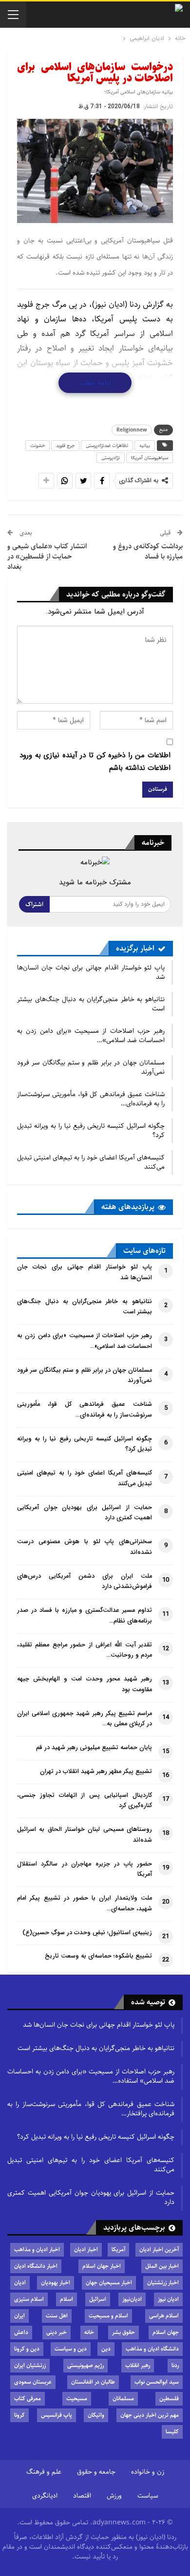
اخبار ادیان (86, 2249)
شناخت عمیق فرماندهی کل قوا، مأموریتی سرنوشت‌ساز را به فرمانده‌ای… (91, 1099)
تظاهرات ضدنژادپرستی (107, 446)
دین (106, 2349)
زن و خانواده (148, 2472)
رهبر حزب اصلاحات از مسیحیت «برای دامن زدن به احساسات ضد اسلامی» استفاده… (91, 2076)
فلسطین (169, 2399)
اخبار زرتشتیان (163, 2283)
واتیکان (96, 2415)
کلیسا (172, 2432)
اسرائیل (98, 2299)
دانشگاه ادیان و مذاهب (152, 2349)
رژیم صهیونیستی (85, 2365)
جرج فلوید (65, 446)
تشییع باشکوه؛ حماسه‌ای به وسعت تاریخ (98, 1956)
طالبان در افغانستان (93, 2382)
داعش (21, 2332)
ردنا (175, 2365)
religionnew (132, 430)
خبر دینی (57, 2332)
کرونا (19, 2415)
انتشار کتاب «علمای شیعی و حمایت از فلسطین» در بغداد (47, 556)
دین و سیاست (71, 2349)
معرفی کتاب (28, 2399)
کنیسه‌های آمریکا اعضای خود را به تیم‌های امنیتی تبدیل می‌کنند (91, 1162)
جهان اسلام (166, 2332)
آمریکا (118, 2249)
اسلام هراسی (164, 2316)
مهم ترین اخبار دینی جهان (150, 2415)
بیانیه (145, 446)
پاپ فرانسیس (57, 2415)
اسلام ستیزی (29, 2299)
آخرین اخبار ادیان (159, 2249)
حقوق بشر (123, 2332)
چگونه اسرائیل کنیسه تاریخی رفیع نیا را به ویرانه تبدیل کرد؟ (91, 1130)
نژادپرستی (111, 458)
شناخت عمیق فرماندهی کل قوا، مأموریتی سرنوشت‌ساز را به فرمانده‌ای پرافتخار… (91, 2109)
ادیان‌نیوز (132, 2299)
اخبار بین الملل (162, 2266)
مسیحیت (77, 2399)
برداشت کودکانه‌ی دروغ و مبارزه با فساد (148, 551)
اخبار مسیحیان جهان (109, 2283)
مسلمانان (123, 2399)
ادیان (20, 2283)
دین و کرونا (27, 2349)
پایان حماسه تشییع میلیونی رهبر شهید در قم (94, 1748)
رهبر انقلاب (138, 2365)
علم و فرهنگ (44, 2472)
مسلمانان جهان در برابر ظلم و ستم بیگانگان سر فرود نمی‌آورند (91, 1067)
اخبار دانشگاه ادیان (36, 2266)
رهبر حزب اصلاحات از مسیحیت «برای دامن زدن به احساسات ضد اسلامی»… (91, 1036)
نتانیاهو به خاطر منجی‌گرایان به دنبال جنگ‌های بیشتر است (91, 1004)
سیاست (148, 2496)
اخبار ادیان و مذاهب (37, 2249)
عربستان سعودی (33, 2382)
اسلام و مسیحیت (108, 2316)
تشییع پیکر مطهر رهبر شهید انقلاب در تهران (96, 1772)
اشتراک (34, 904)
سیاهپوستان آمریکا (150, 458)
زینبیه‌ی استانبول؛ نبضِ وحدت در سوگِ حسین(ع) (87, 1933)
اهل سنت (57, 2316)
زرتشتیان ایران (30, 2365)
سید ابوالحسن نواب (157, 2382)
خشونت (38, 446)
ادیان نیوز (168, 2299)
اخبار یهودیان (56, 2283)
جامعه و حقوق (96, 2472)
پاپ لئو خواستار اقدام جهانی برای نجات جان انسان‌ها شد (91, 972)
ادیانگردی (45, 2496)
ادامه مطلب (95, 383)
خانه (89, 2332)
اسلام (66, 2299)
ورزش (114, 2496)
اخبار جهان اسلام (102, 2266)
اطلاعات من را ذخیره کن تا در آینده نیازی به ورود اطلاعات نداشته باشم (95, 762)
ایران (19, 2316)
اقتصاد (82, 2496)
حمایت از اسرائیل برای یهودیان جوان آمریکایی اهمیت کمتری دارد (91, 2197)
